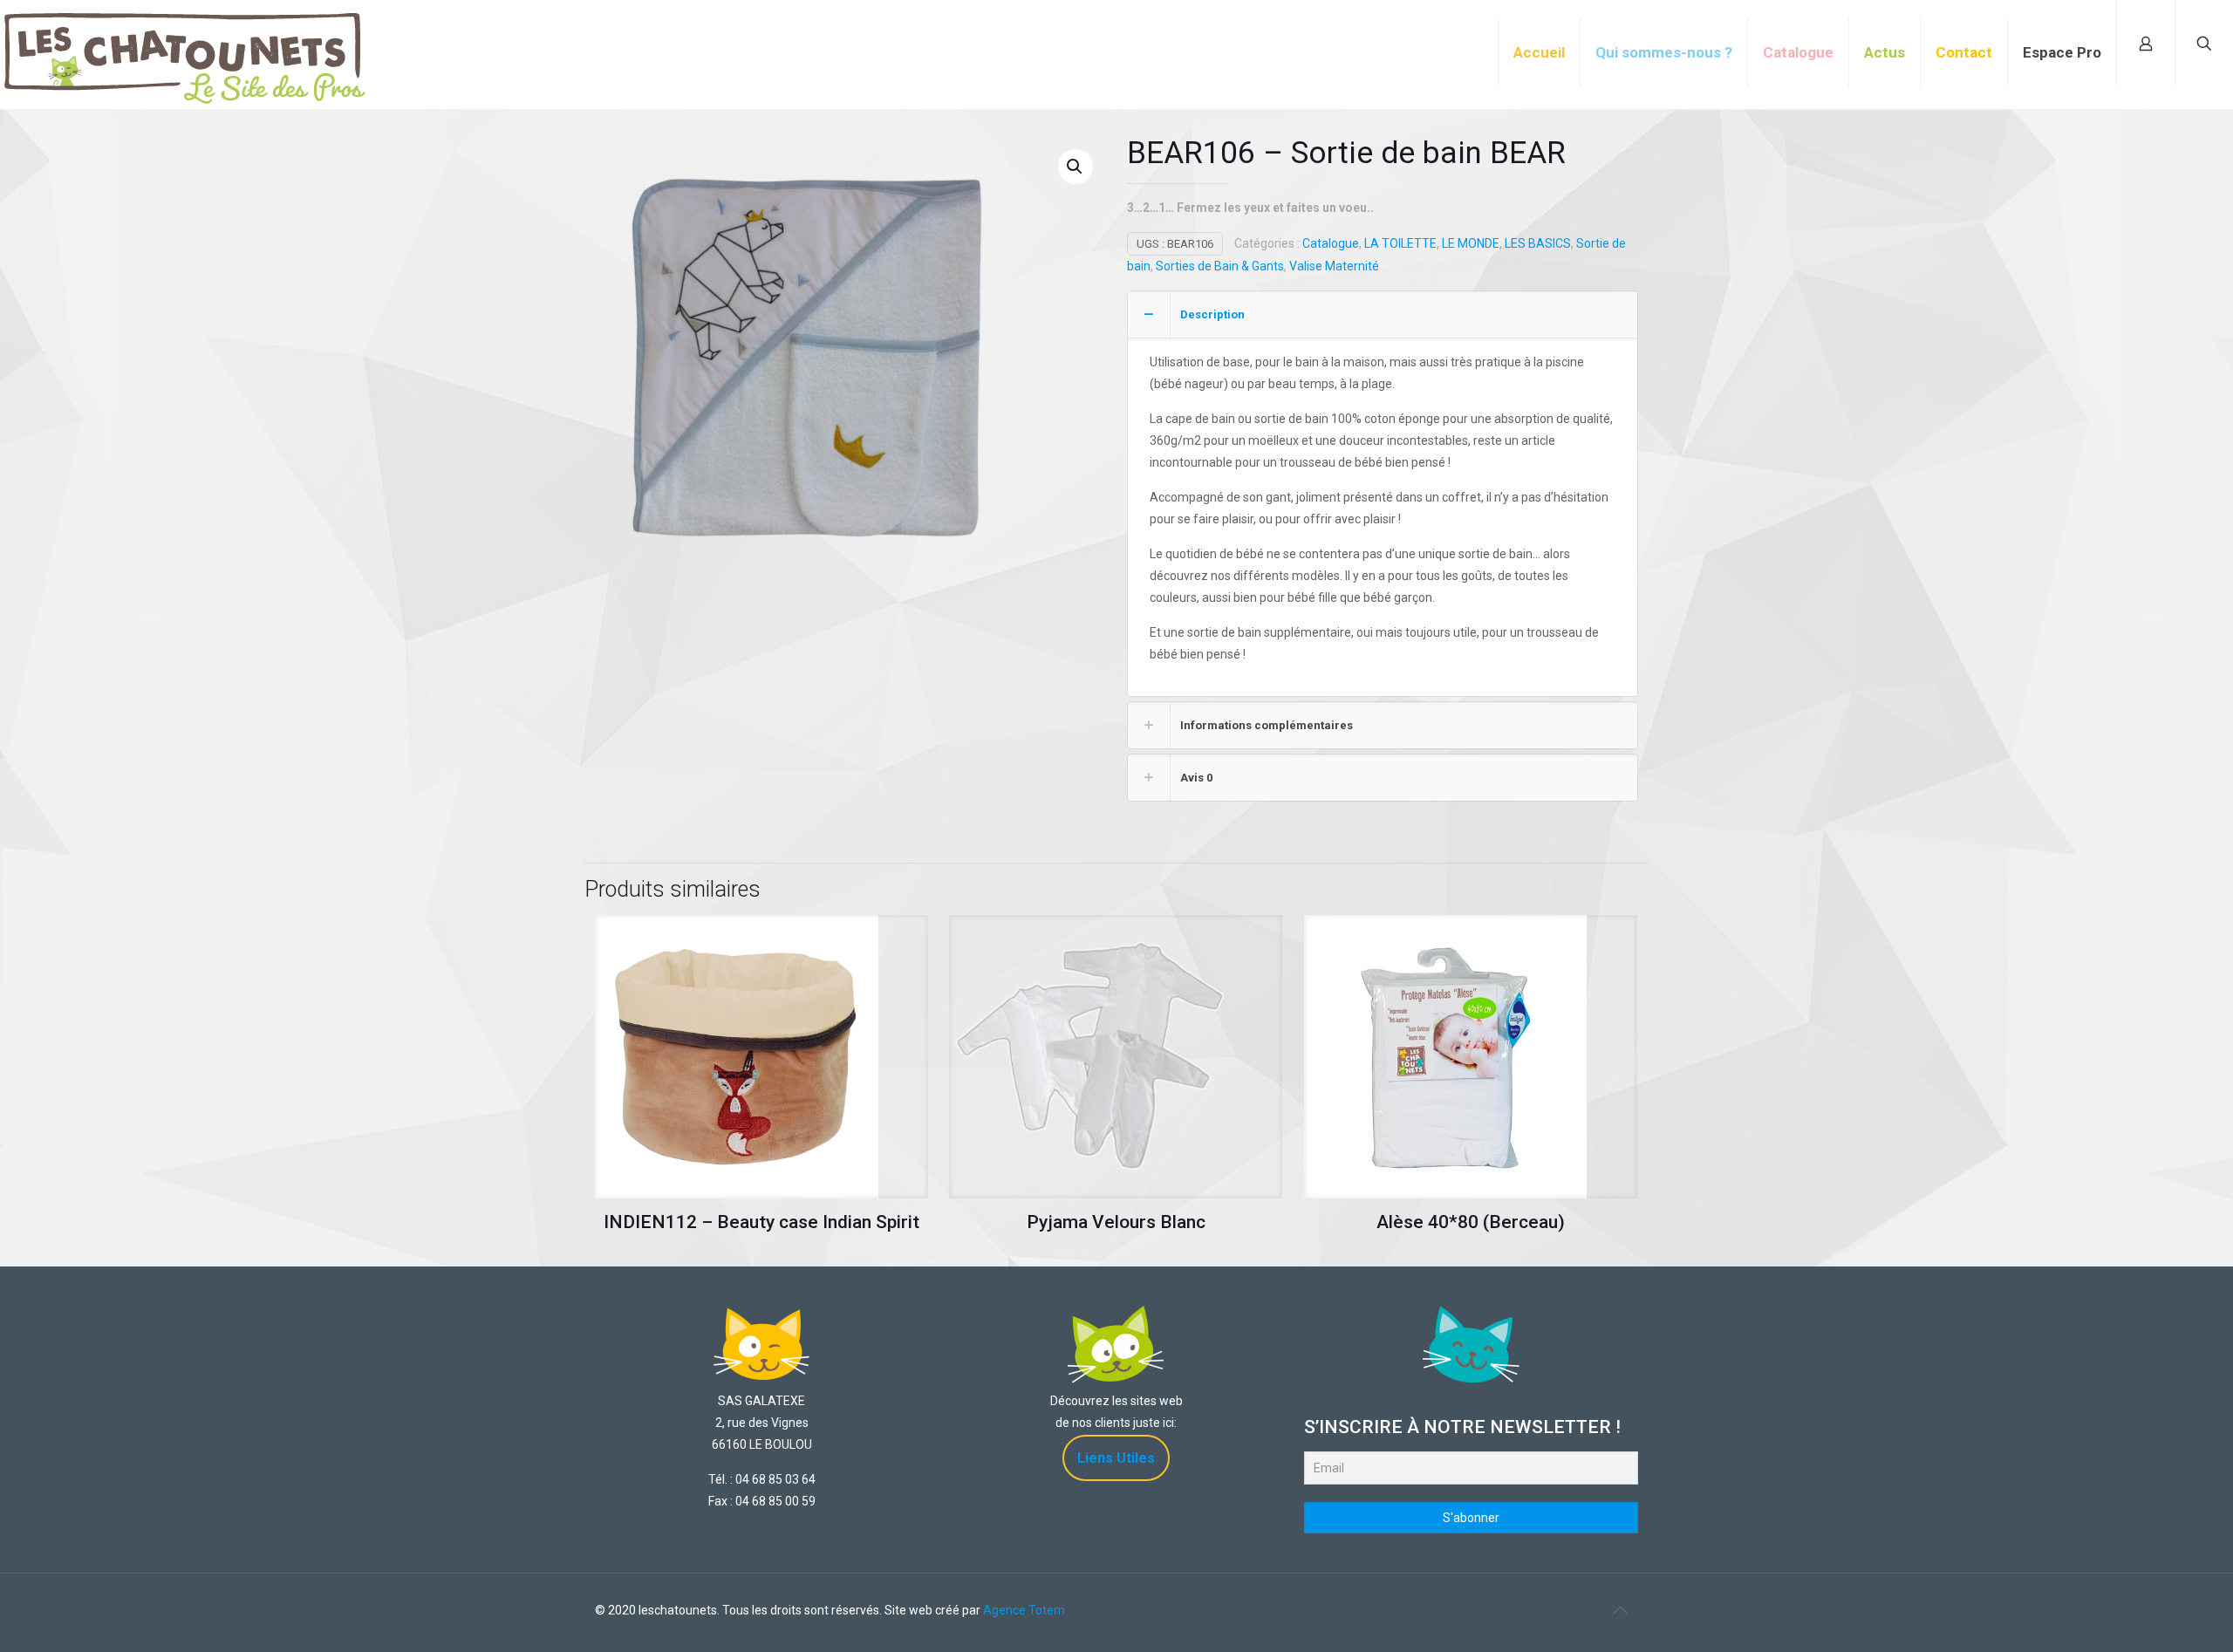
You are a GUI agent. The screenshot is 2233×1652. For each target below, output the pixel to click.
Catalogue (1331, 243)
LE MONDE (1471, 243)
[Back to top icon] (1620, 1610)
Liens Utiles (1116, 1458)
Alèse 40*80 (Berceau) (1471, 1222)
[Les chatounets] (185, 39)
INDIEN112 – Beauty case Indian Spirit (761, 1222)
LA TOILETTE (1400, 243)
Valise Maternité (1334, 266)
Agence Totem (1024, 1610)
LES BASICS (1538, 243)
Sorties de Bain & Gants (1220, 266)
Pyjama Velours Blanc (1116, 1222)
